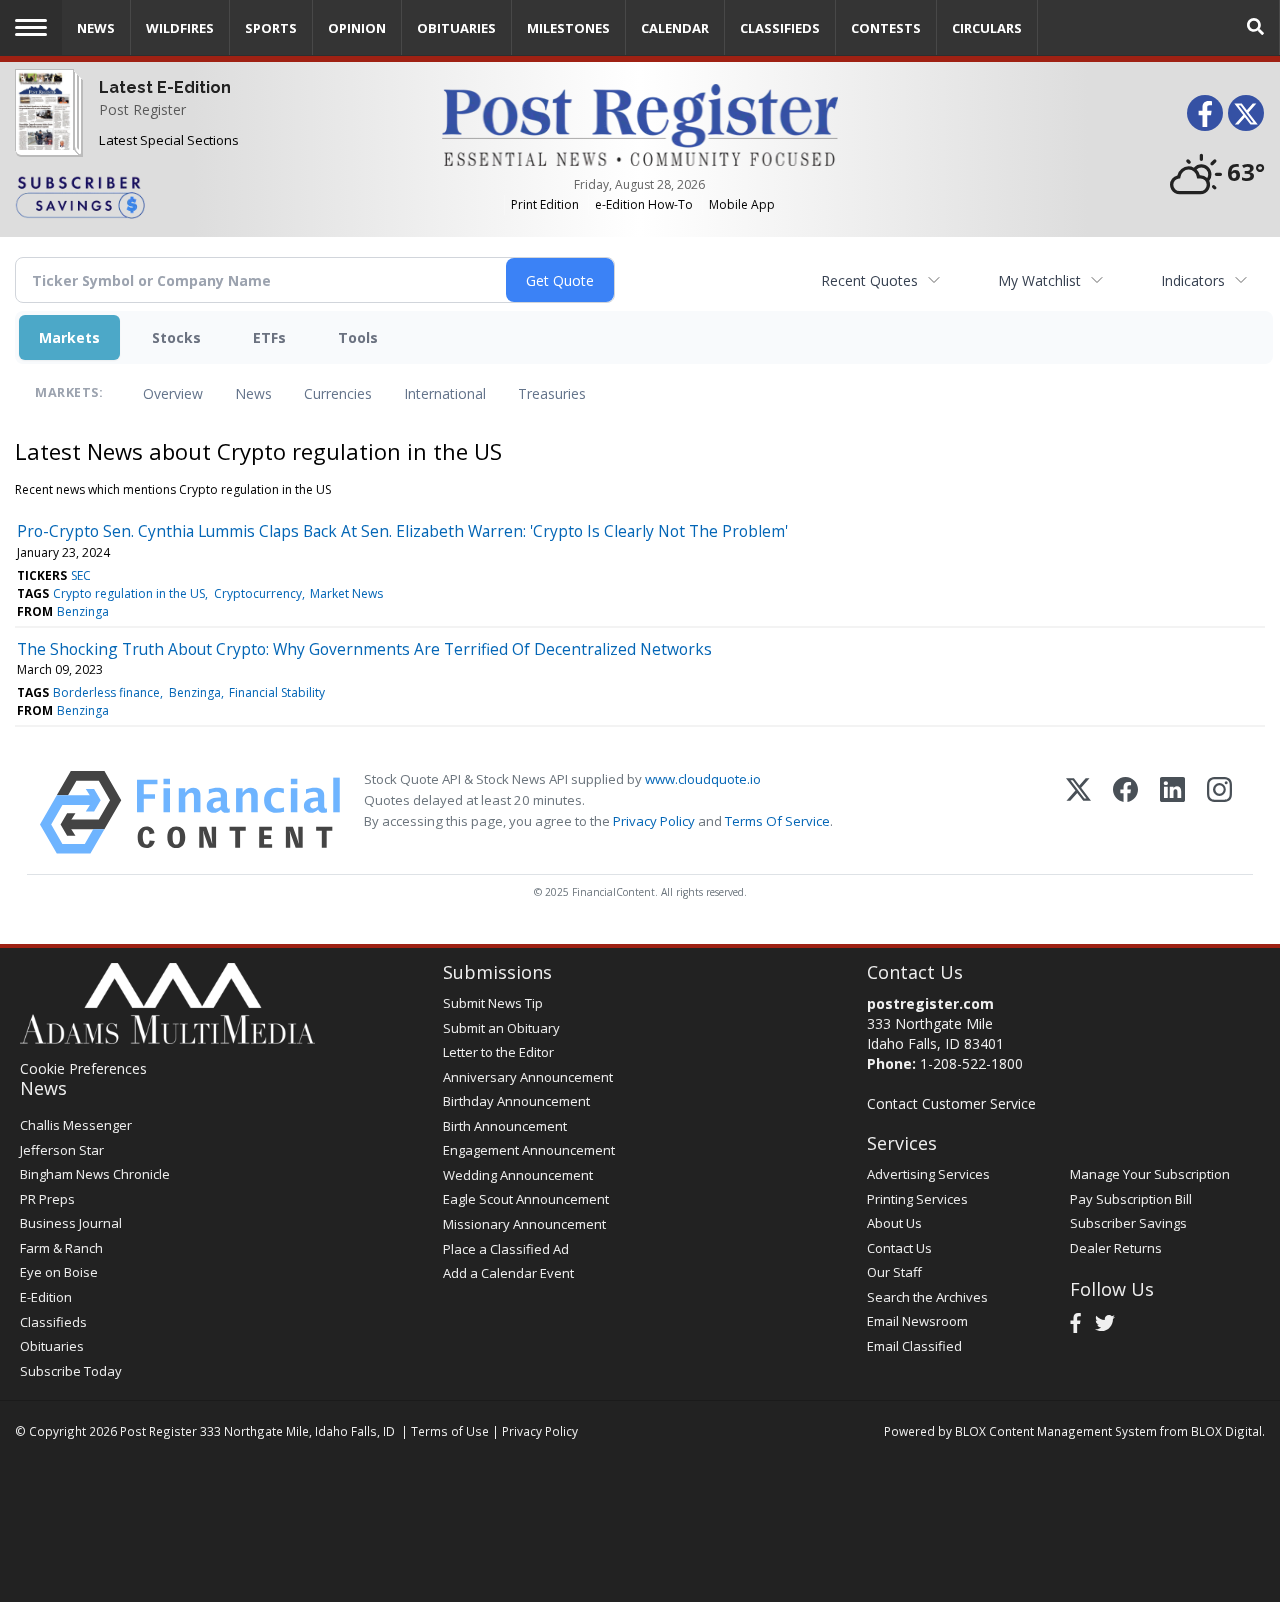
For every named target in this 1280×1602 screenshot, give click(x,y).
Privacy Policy (654, 821)
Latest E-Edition (165, 87)
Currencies (338, 393)
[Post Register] (44, 126)
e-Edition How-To (644, 204)
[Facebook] (1125, 812)
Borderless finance (106, 692)
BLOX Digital (1226, 1431)
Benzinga (83, 611)
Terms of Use (450, 1431)
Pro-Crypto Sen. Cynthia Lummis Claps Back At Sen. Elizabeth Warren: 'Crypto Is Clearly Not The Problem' (402, 531)
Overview (173, 393)
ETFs (269, 337)
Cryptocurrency (258, 593)
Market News (346, 593)
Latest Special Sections (169, 140)
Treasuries (552, 393)
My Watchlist (1039, 280)
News (253, 393)
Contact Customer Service (951, 1103)
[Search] (1256, 27)
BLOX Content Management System (1056, 1431)
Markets (69, 337)
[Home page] (640, 123)
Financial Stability (277, 692)
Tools (358, 337)
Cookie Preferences (83, 1068)
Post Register (142, 109)
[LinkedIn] (1172, 812)
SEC (81, 575)
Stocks (176, 337)
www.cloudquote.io (703, 779)
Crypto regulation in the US (129, 593)
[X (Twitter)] (1078, 812)
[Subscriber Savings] (213, 196)
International (445, 393)
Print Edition (545, 204)
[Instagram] (1219, 812)
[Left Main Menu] (31, 27)
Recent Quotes (869, 280)
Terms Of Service (777, 821)
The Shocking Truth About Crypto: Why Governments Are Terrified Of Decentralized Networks (364, 649)
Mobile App (742, 204)
